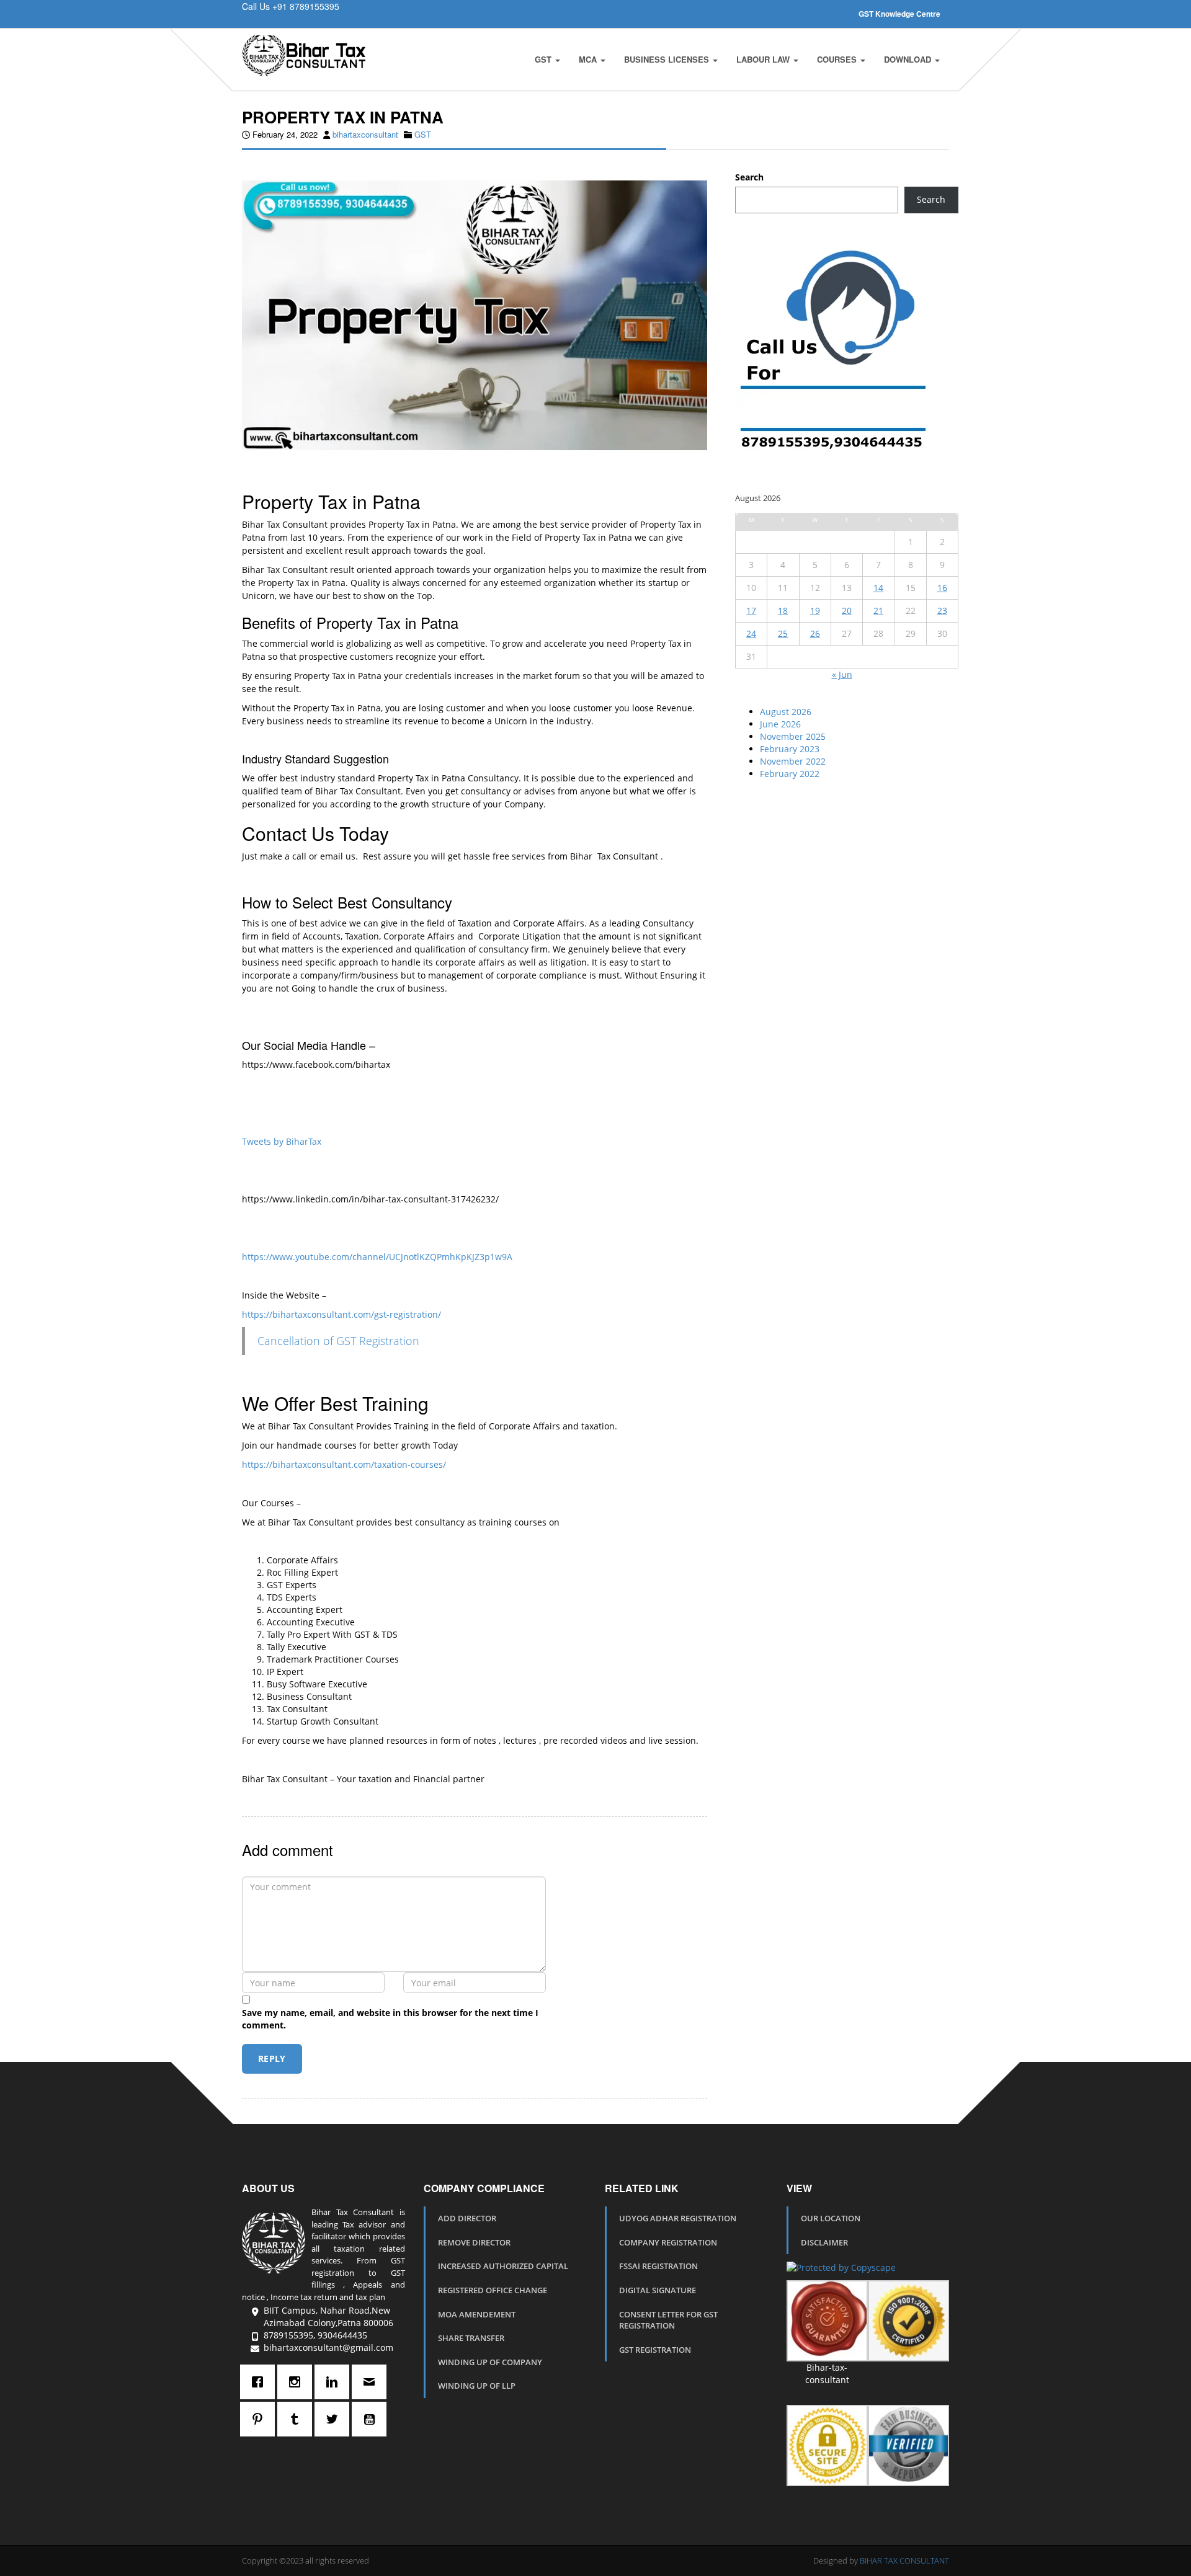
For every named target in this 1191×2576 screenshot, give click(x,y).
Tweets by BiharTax (282, 1141)
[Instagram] (298, 2382)
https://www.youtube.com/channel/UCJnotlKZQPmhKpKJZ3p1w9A (377, 1257)
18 (783, 611)
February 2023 (790, 749)
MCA (589, 59)
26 (815, 633)
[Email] (372, 2382)
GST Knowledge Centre (899, 14)
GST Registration (655, 2350)
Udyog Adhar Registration (678, 2218)
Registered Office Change (493, 2290)
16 (942, 588)
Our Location (831, 2218)
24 (751, 633)
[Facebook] (261, 2382)
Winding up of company (490, 2362)
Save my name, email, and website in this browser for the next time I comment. (390, 2019)
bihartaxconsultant (365, 134)
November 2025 (793, 736)
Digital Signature (658, 2290)
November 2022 (793, 761)
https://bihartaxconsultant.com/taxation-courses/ (344, 1464)
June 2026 (780, 724)
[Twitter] (335, 2419)
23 (942, 611)
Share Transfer (471, 2338)
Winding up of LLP (477, 2386)
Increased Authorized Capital (503, 2266)
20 (847, 611)
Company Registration (668, 2242)
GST (544, 59)
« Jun (842, 674)
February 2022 (790, 774)
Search (749, 177)
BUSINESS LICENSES (668, 59)
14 (878, 588)
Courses (838, 59)
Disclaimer (824, 2242)
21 (878, 611)
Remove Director (474, 2242)
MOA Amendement (477, 2314)
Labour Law (764, 59)
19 (815, 611)
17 (751, 611)
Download (909, 59)
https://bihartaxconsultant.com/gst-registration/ (341, 1314)
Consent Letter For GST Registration (668, 2320)
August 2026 (786, 712)
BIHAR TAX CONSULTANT (904, 2560)
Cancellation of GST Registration (338, 1341)
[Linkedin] (335, 2382)
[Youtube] (372, 2419)
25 (783, 633)
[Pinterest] (261, 2419)
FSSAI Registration (658, 2266)
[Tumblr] (298, 2419)
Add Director (467, 2218)
